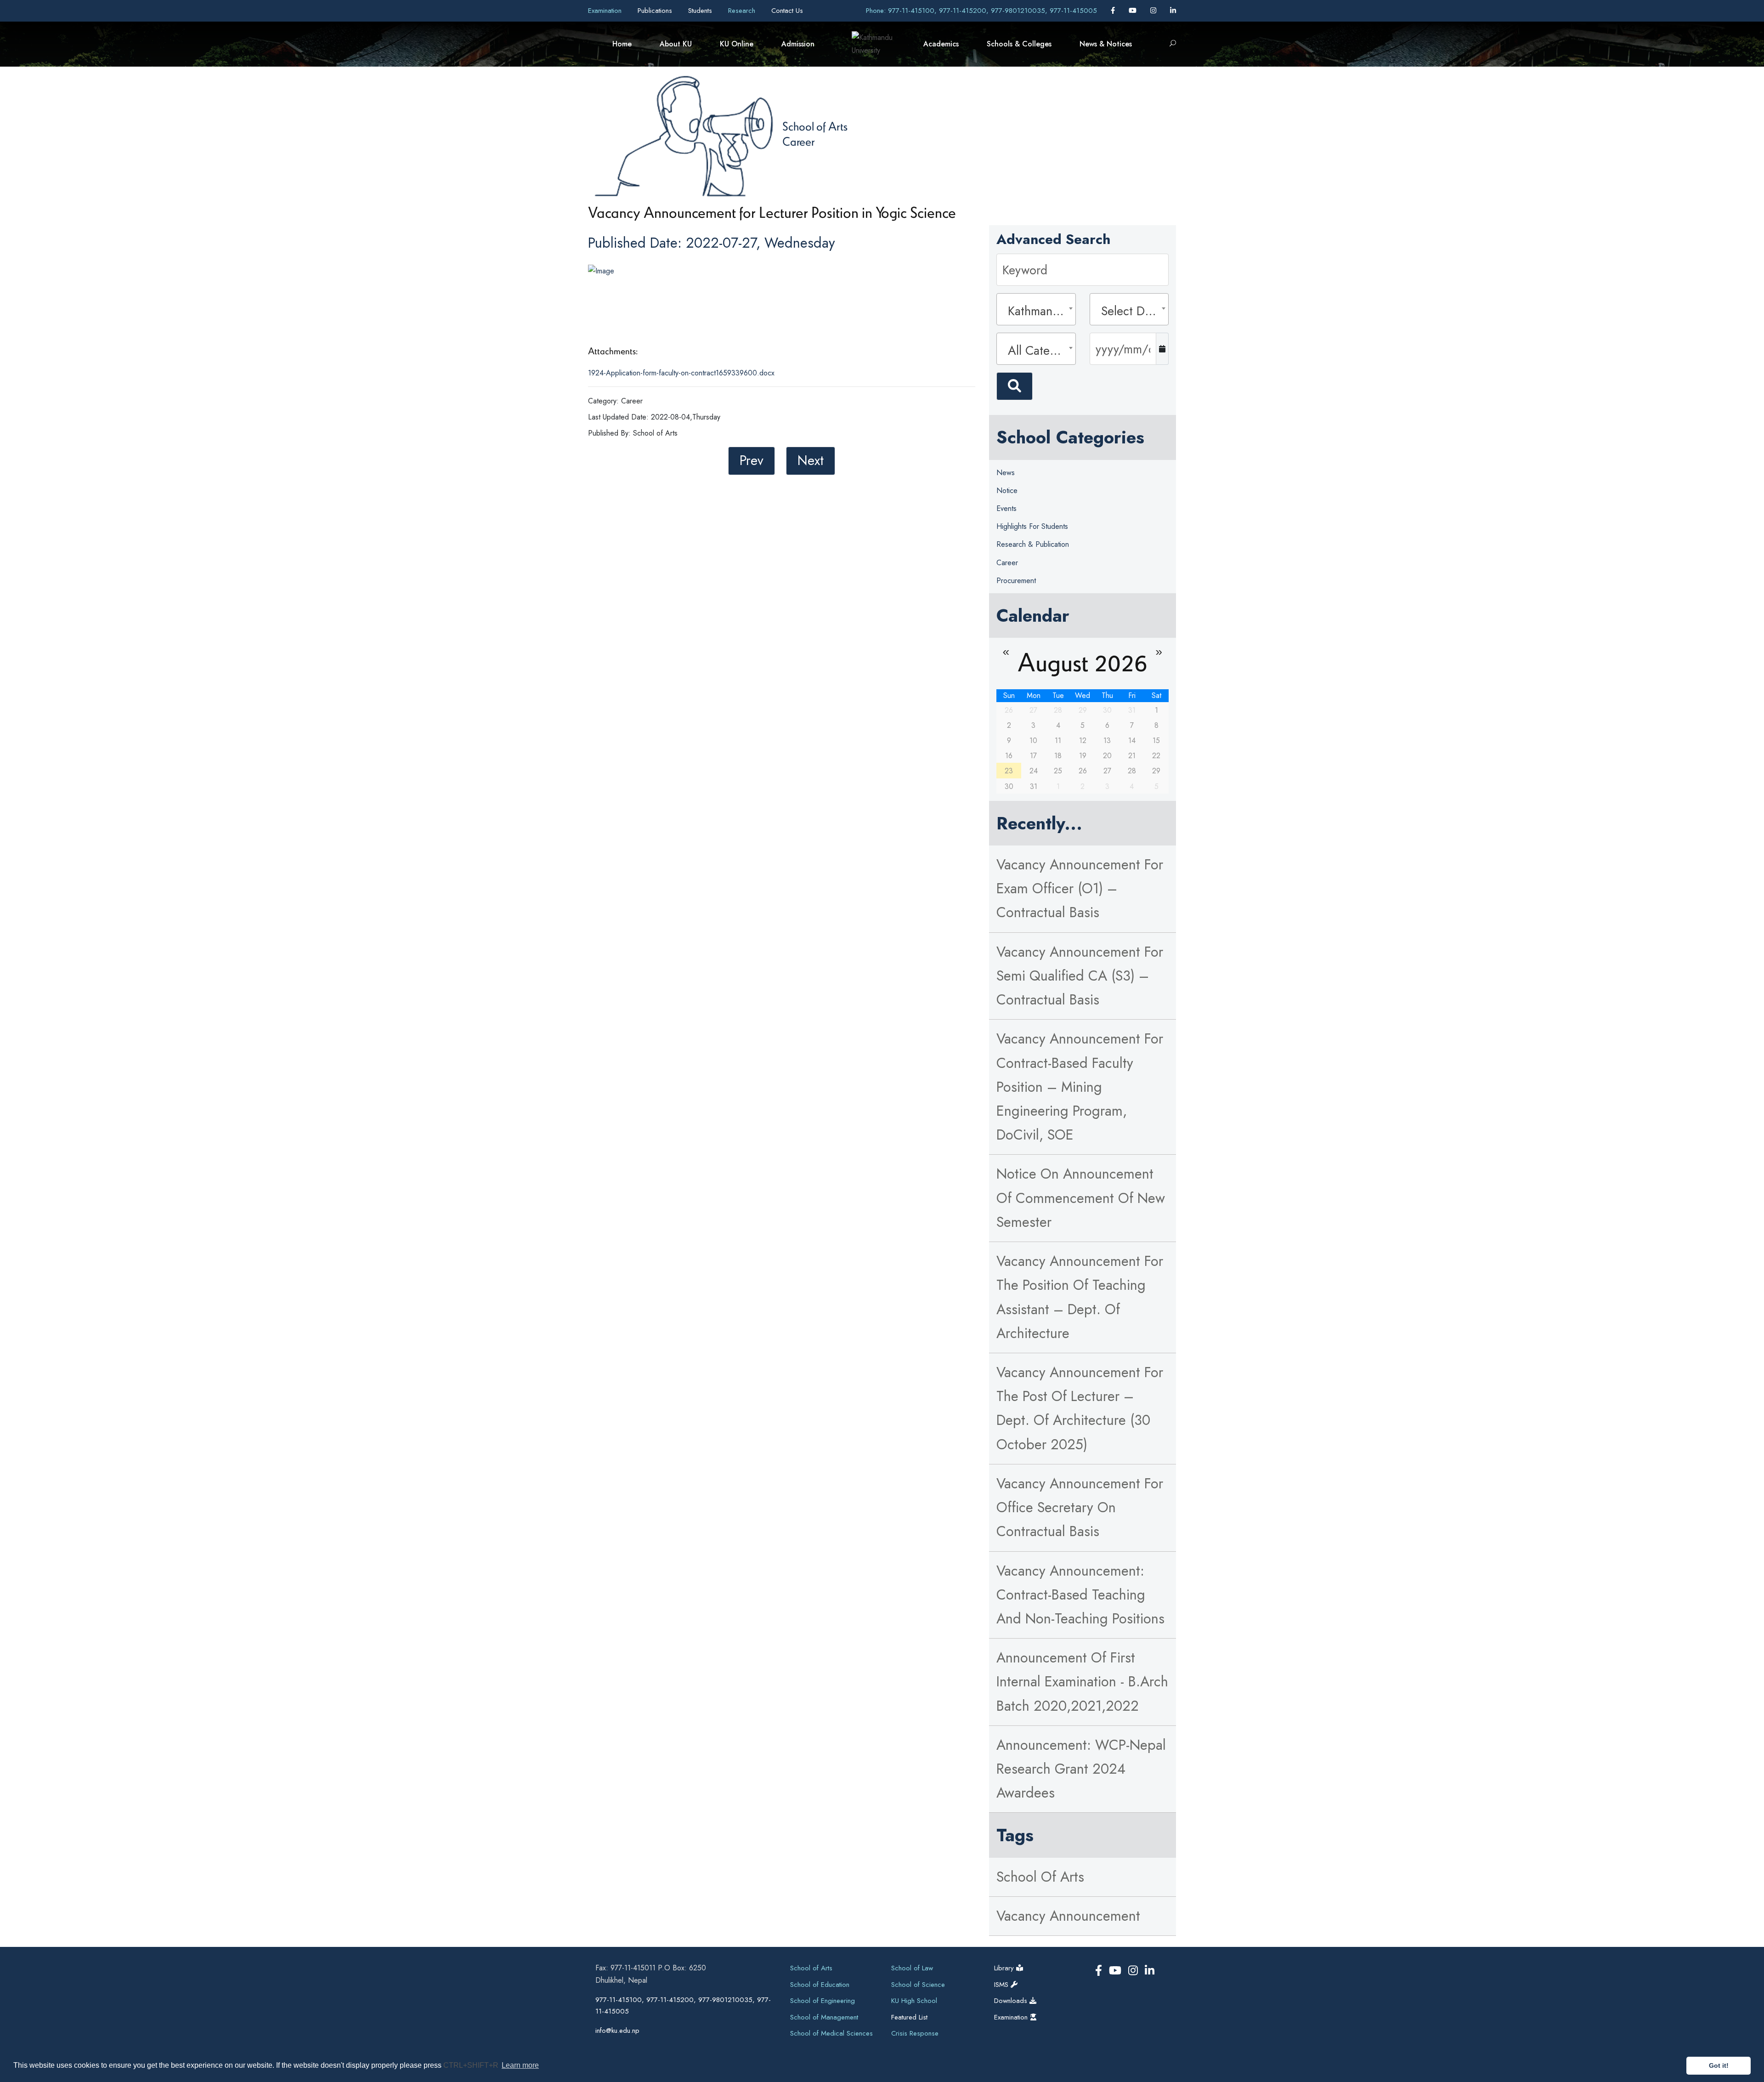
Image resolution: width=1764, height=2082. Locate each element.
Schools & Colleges (1019, 44)
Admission (798, 44)
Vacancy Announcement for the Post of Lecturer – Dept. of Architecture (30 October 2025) (1080, 1408)
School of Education (820, 1985)
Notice (1007, 491)
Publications (656, 11)
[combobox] (1036, 309)
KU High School (914, 2001)
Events (1006, 508)
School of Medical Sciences (831, 2033)
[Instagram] (1154, 11)
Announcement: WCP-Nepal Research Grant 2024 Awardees (1081, 1769)
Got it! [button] (1719, 2065)
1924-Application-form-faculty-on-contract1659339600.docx (681, 373)
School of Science (918, 1985)
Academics (941, 44)
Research (743, 11)
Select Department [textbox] (1132, 311)
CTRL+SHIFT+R (472, 2065)
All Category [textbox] (1039, 350)
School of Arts (815, 126)
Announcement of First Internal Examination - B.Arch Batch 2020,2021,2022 (1082, 1682)
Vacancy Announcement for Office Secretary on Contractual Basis (1080, 1507)
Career (798, 141)
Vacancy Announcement (1068, 1916)
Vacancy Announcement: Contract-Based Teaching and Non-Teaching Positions (1080, 1595)
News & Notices (1106, 44)
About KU (676, 44)
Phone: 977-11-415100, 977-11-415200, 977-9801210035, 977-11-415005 (981, 11)
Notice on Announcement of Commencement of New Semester (1081, 1198)
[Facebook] (1114, 11)
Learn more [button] (520, 2065)
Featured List (909, 2017)
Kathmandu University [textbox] (1039, 311)
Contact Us (787, 11)
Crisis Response (915, 2033)
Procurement (1016, 581)
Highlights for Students (1032, 526)
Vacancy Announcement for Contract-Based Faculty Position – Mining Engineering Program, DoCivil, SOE (1080, 1087)
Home (622, 44)
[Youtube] (1134, 11)
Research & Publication (1033, 544)
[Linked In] (1173, 11)
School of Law (912, 1968)
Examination (606, 11)
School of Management (824, 2017)
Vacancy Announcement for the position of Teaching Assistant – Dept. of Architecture (1080, 1297)
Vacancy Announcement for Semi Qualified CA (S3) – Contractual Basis (1080, 976)
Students (701, 11)
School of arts (1040, 1877)
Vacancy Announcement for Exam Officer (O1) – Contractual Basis (1080, 888)
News (1006, 473)
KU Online (737, 44)
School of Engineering (823, 2001)
